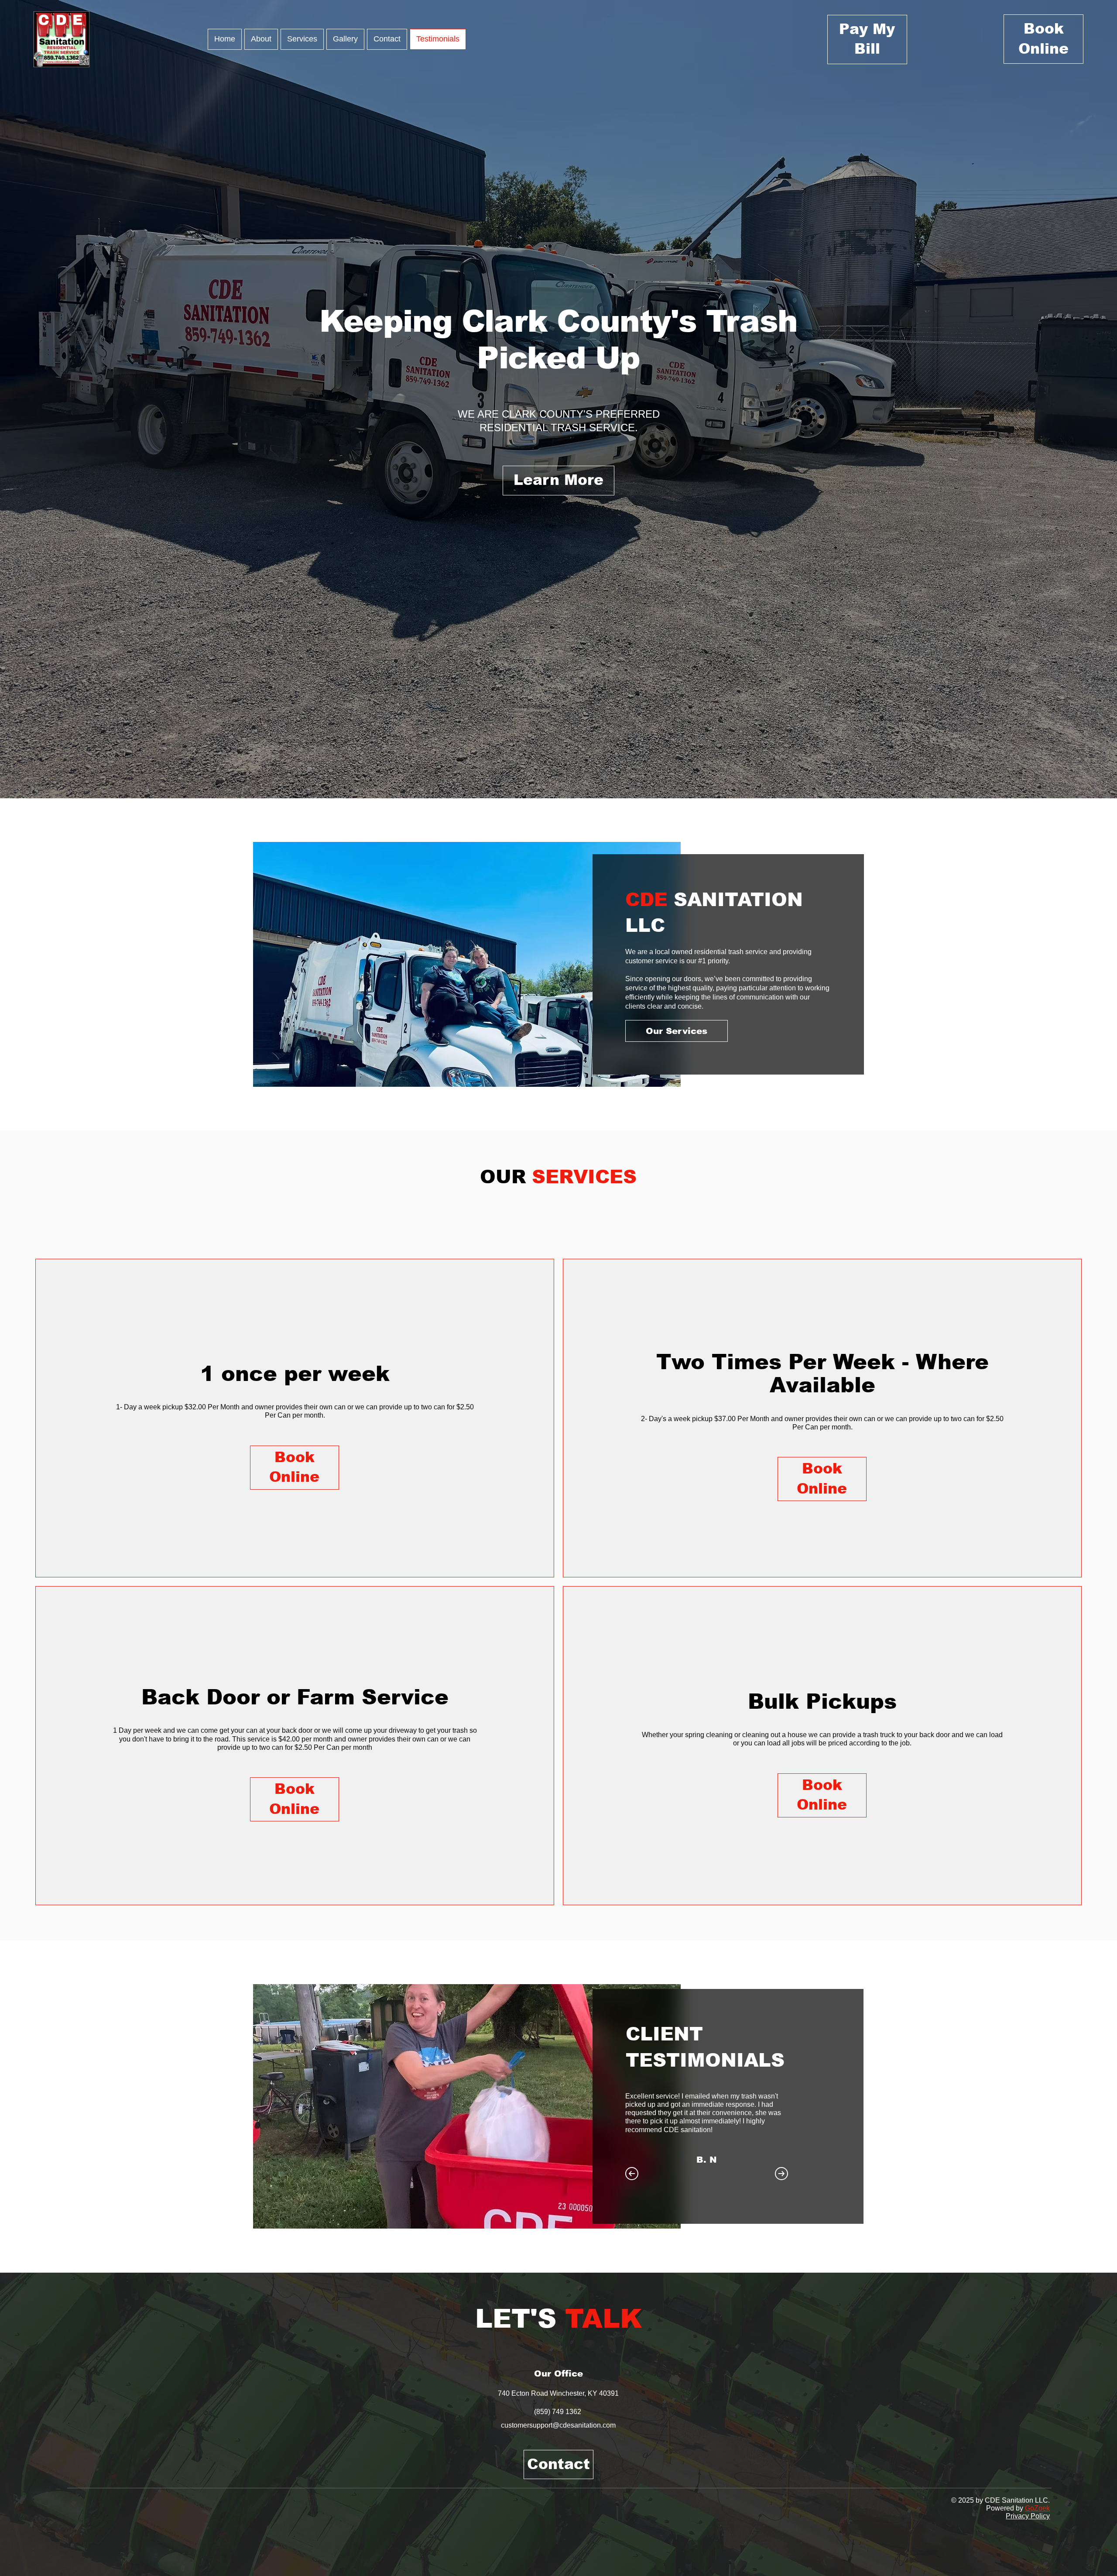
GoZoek (1037, 2508)
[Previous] (632, 2174)
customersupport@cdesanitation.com (558, 2425)
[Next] (781, 2174)
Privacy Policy (1028, 2516)
